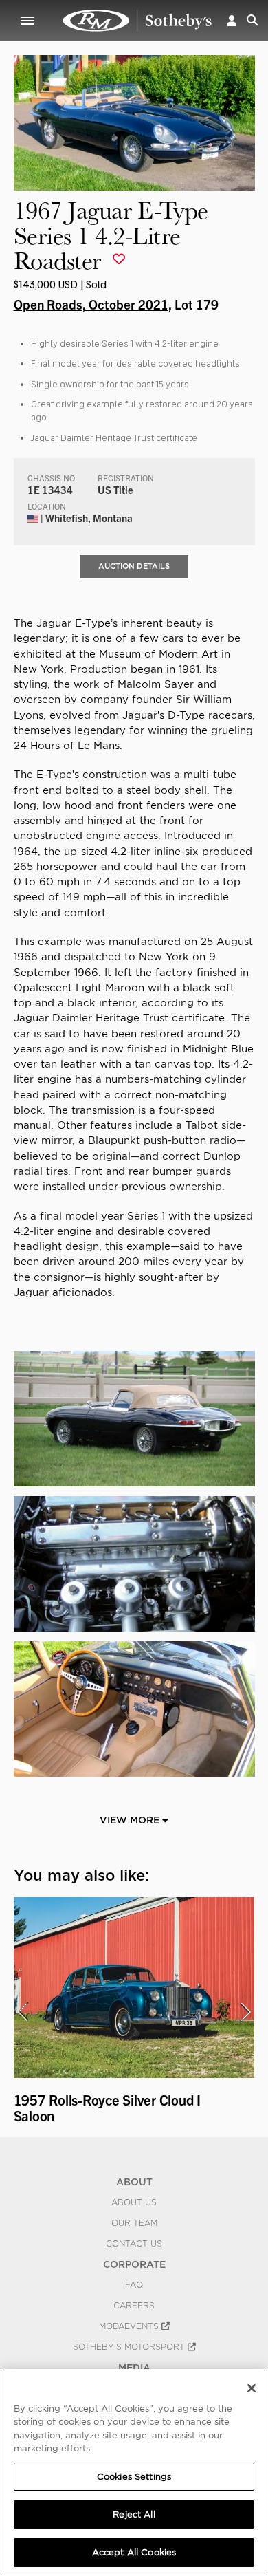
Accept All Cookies (134, 2552)
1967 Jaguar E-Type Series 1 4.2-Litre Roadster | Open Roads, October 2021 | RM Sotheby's (137, 21)
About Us (134, 2202)
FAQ (134, 2285)
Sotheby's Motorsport (130, 2347)
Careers (134, 2306)
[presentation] (23, 2012)
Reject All (134, 2514)
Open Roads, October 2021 (91, 304)
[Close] (252, 2388)
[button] (232, 20)
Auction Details (134, 566)
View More (131, 1820)
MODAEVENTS (130, 2326)
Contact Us (134, 2244)
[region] (134, 2472)
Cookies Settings (134, 2477)
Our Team (134, 2223)
